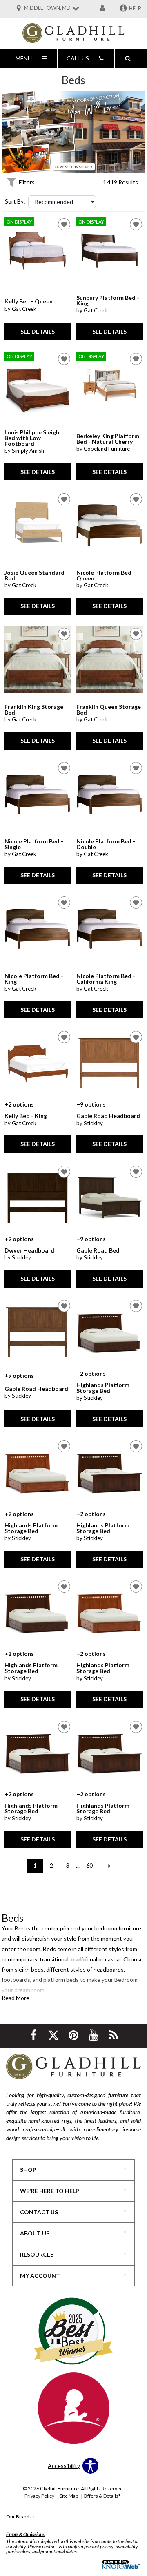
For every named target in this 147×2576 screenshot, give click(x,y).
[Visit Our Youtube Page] (94, 2035)
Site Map (69, 2496)
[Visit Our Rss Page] (114, 2035)
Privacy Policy (39, 2496)
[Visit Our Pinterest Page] (74, 2035)
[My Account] (102, 9)
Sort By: (15, 201)
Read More (16, 1998)
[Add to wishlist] (64, 224)
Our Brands (21, 2517)
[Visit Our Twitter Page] (54, 2035)
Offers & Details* (102, 2496)
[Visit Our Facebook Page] (34, 2035)
